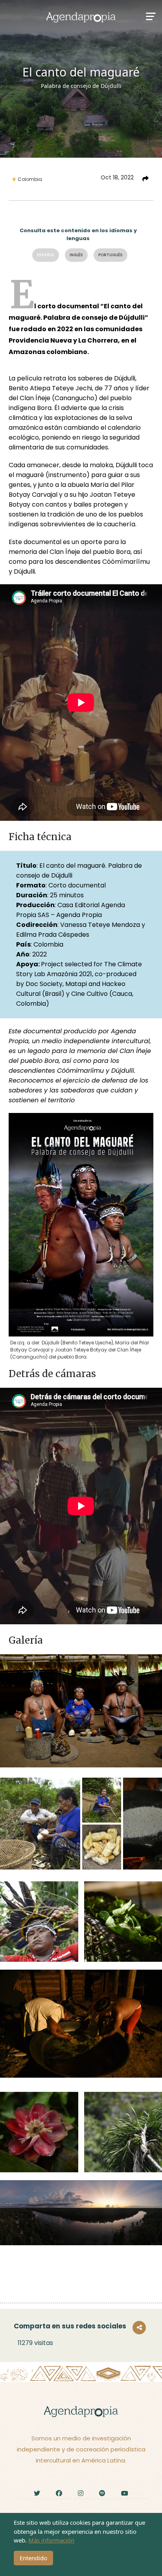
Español (46, 255)
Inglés (76, 255)
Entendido (33, 2558)
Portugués (110, 255)
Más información (51, 2540)
